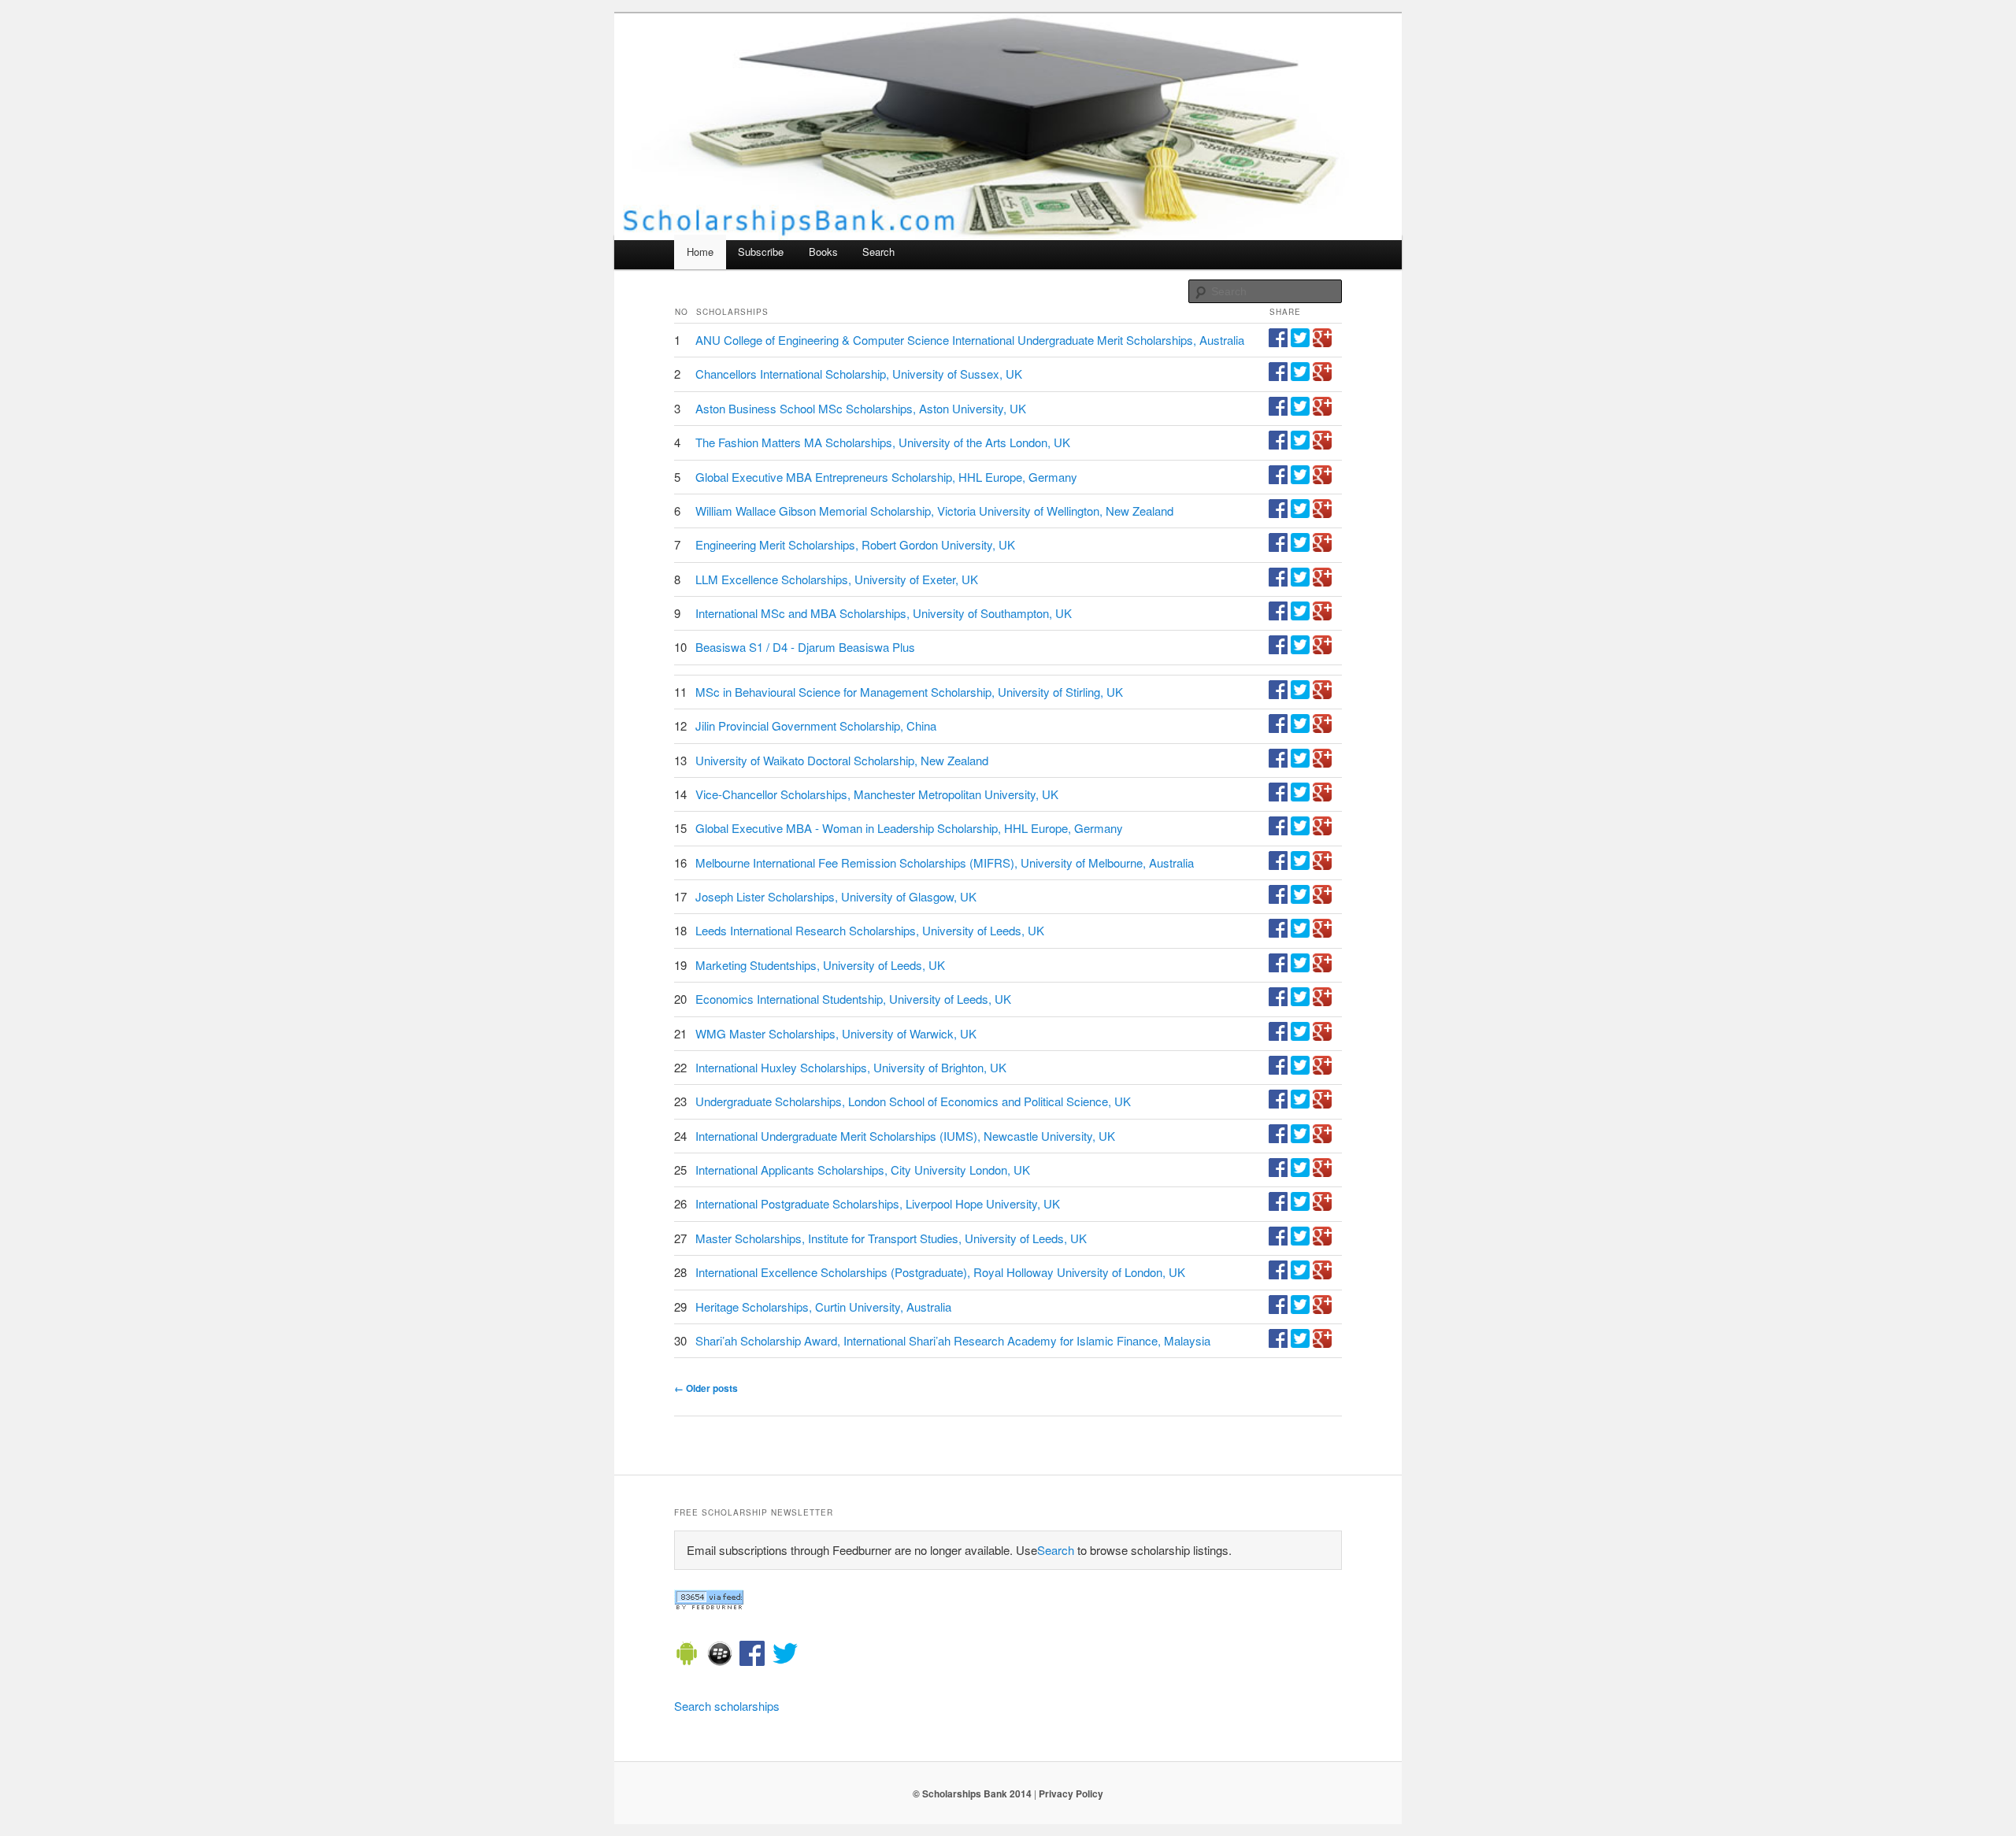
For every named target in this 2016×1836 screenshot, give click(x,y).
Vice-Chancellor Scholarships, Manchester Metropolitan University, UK (877, 794)
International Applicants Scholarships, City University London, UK (863, 1170)
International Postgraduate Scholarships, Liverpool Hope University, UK (878, 1203)
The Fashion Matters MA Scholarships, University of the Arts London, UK (883, 442)
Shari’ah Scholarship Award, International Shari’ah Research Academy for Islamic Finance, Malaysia (953, 1340)
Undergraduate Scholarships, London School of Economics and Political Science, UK (913, 1101)
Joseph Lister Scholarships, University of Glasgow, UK (836, 896)
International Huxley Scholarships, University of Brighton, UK (851, 1067)
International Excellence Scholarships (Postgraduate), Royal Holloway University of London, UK (940, 1272)
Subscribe (761, 252)
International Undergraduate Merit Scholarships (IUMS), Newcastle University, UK (905, 1136)
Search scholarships (727, 1706)
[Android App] (687, 1656)
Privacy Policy (1071, 1793)
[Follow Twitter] (785, 1656)
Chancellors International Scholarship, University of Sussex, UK (859, 374)
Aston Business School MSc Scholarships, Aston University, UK (861, 408)
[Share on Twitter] (1300, 342)
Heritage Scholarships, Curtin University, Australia (823, 1307)
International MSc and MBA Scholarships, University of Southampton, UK (884, 613)
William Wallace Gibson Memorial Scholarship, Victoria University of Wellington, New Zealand (934, 511)
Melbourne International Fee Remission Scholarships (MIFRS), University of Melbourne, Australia (945, 862)
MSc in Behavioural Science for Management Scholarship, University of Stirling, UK (909, 692)
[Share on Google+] (1322, 342)
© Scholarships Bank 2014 (972, 1793)
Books (823, 252)
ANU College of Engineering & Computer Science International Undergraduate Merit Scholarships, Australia (970, 340)
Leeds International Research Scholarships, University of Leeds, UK (870, 930)
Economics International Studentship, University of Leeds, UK (853, 999)
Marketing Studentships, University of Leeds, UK (820, 965)
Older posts (706, 1388)
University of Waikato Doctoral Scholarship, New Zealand (842, 760)
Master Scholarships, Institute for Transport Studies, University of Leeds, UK (891, 1238)
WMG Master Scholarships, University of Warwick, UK (836, 1033)
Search (878, 252)
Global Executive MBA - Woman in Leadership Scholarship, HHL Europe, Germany (909, 828)
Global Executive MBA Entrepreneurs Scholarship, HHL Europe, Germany (886, 477)
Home (700, 252)
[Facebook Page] (752, 1656)
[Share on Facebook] (1278, 342)
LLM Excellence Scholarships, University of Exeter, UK (837, 579)
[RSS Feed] (709, 1605)
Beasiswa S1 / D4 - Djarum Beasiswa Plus (805, 647)
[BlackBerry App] (720, 1656)
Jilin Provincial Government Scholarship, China (816, 726)
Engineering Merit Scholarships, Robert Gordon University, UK (855, 544)
